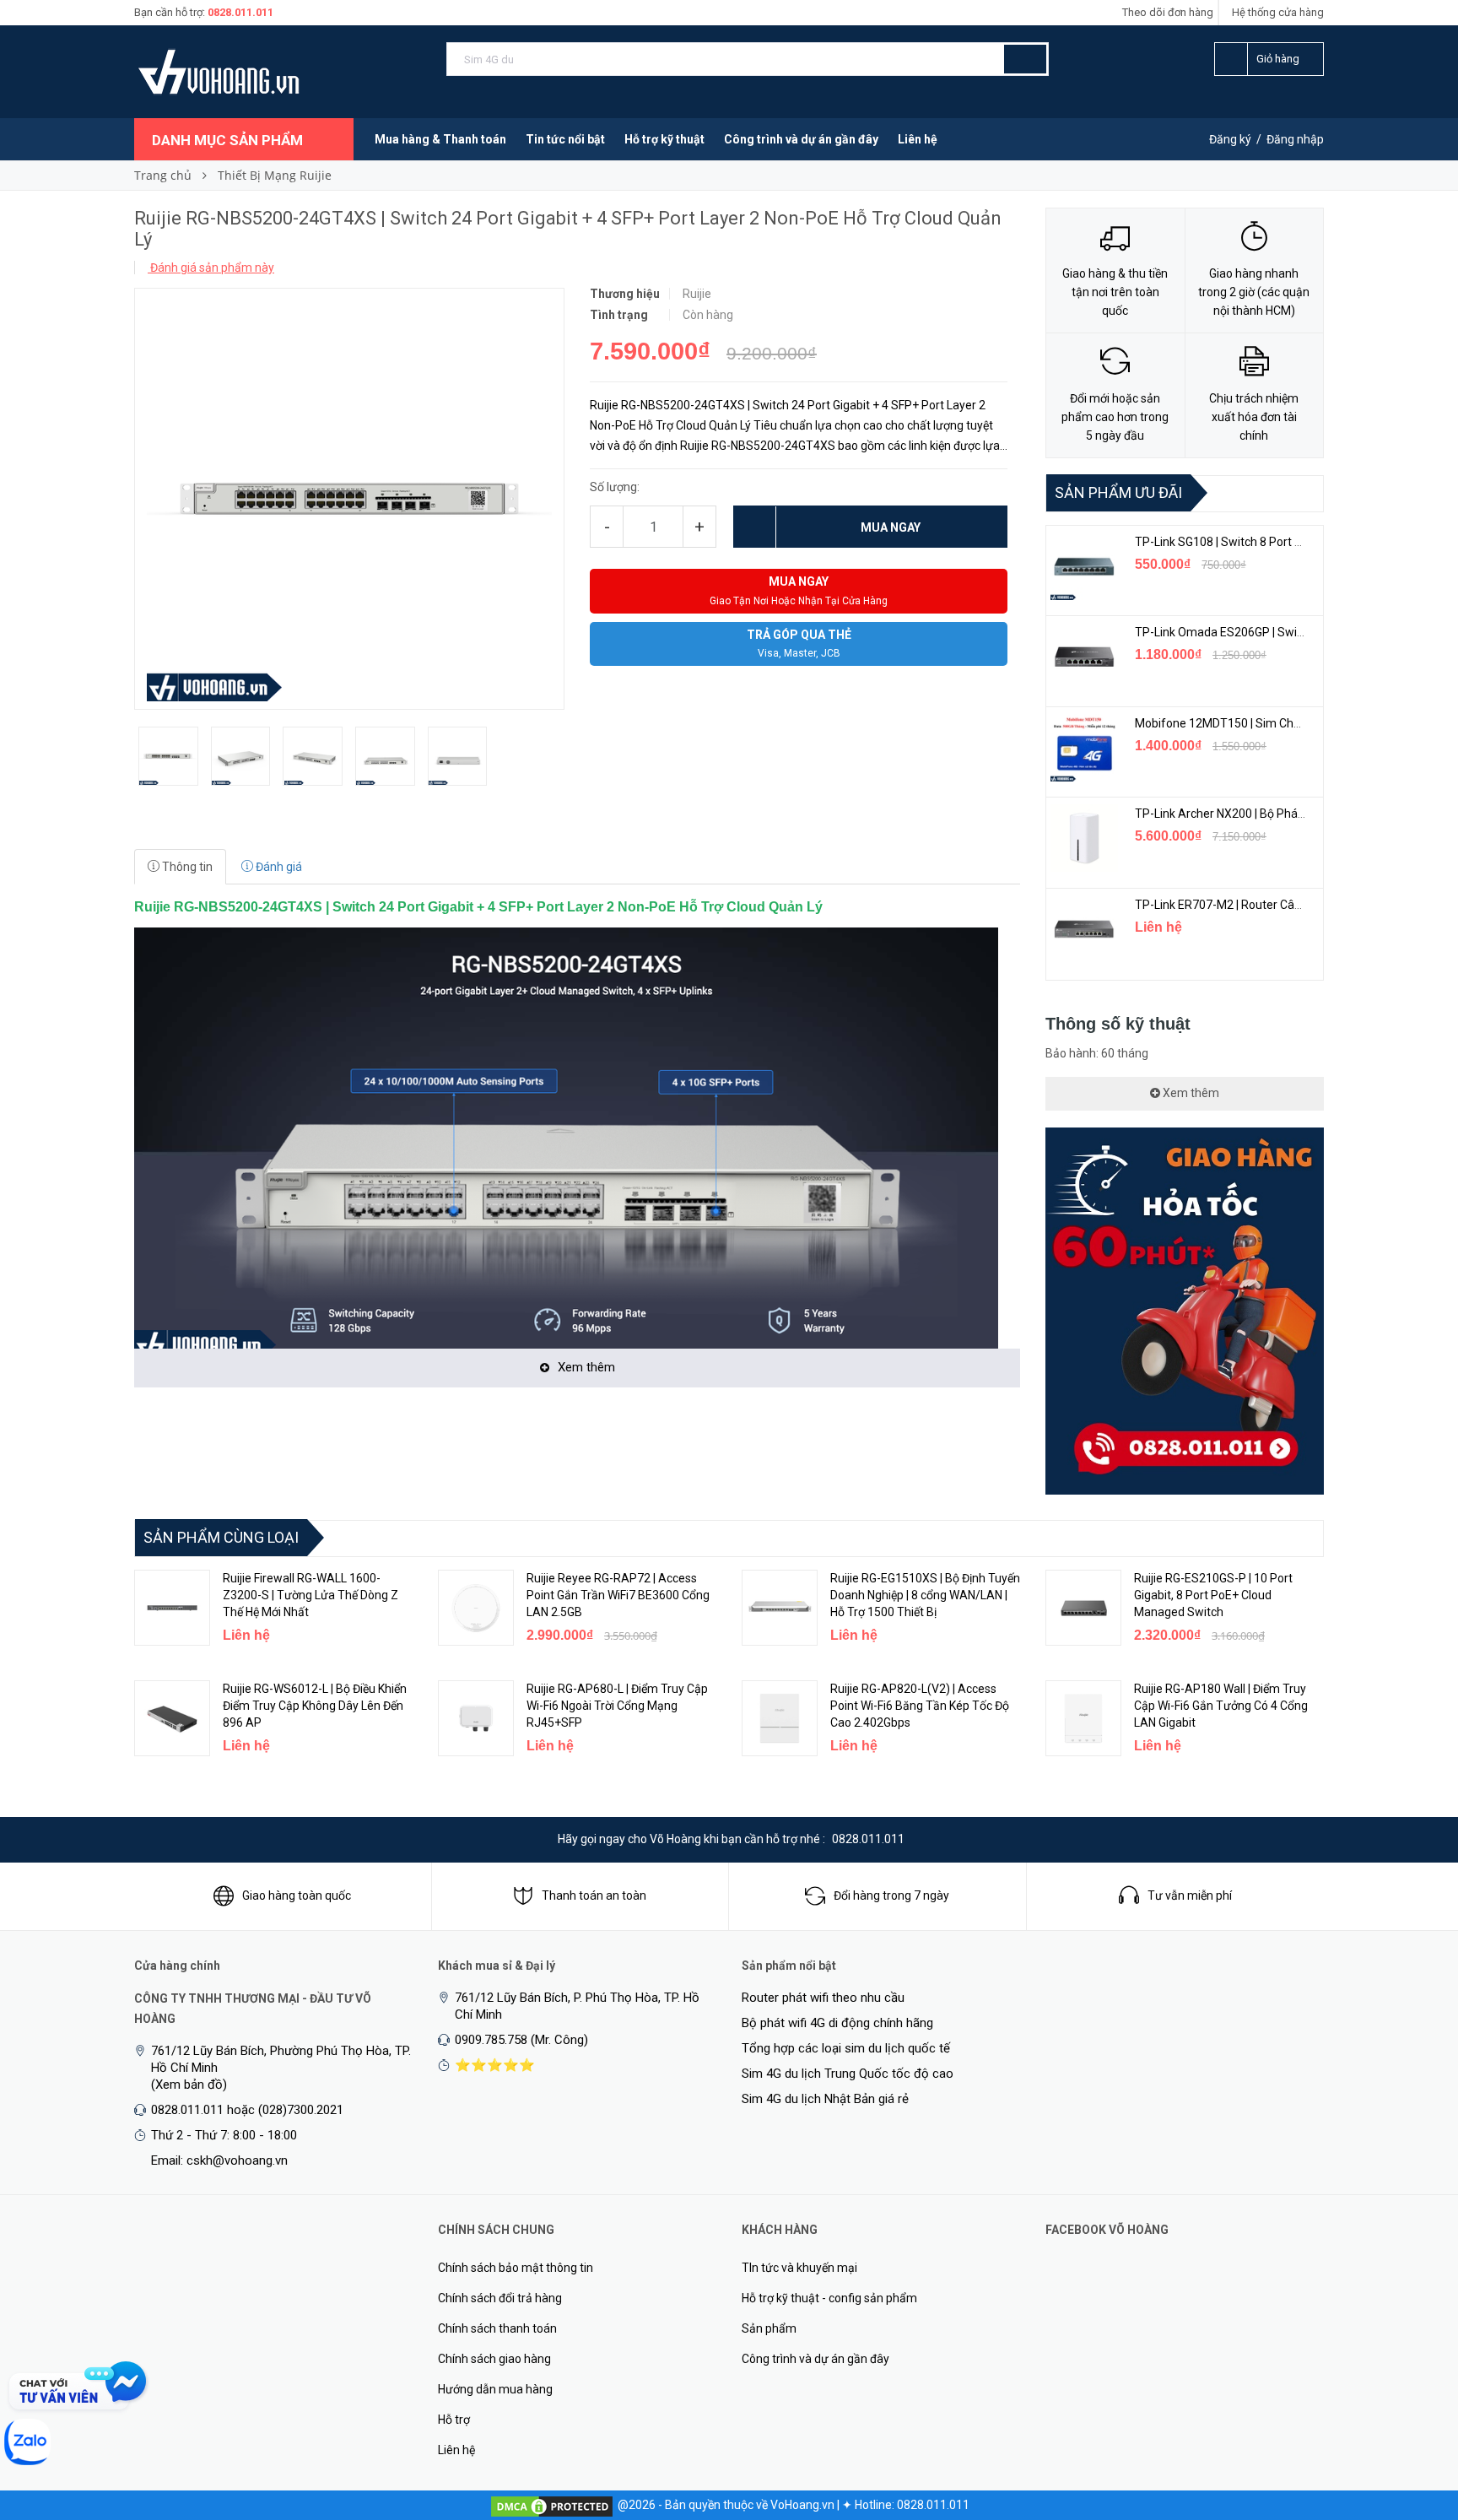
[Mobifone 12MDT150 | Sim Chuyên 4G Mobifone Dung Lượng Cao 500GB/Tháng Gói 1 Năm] (1084, 748)
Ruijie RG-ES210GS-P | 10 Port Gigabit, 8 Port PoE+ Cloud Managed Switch (1213, 1595)
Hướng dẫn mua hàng (495, 2389)
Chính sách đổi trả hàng (500, 2298)
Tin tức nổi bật (565, 139)
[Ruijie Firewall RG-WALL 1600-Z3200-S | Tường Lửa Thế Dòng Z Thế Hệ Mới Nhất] (172, 1608)
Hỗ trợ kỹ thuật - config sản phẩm (829, 2298)
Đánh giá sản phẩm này (211, 268)
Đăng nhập (1295, 139)
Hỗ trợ (454, 2420)
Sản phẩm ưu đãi (1118, 492)
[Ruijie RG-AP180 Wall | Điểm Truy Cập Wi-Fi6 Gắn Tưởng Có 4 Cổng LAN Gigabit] (1083, 1718)
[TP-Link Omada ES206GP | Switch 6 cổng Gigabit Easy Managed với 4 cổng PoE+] (1084, 657)
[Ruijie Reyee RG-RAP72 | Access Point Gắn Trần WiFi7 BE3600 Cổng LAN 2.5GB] (476, 1608)
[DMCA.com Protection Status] (552, 2505)
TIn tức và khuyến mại (799, 2268)
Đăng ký (1230, 139)
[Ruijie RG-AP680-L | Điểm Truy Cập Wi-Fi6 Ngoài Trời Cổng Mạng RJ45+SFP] (476, 1718)
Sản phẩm (769, 2328)
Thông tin (186, 867)
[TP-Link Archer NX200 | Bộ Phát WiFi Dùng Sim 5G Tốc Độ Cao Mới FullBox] (1084, 838)
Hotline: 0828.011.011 (912, 2505)
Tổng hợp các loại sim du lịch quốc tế (846, 2048)
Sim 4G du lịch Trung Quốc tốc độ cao (848, 2074)
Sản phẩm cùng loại (221, 1537)
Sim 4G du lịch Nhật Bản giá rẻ (825, 2099)
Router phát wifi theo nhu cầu (823, 1998)
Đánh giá (278, 867)
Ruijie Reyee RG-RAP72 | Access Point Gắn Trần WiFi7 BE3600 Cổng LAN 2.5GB (618, 1595)
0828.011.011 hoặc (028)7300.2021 (247, 2110)
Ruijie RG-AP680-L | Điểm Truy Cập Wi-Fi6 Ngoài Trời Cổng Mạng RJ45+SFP (617, 1706)
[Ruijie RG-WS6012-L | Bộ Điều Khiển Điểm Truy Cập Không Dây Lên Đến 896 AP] (172, 1718)
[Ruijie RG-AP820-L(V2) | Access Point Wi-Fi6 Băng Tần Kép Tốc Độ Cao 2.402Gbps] (780, 1718)
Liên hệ (918, 139)
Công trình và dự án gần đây (801, 139)
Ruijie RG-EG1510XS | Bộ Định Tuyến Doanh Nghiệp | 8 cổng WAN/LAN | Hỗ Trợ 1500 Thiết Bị (925, 1595)
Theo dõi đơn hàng (1168, 12)
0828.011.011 (240, 12)
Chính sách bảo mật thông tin (516, 2268)
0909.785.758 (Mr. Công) (521, 2040)
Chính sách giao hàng (494, 2359)
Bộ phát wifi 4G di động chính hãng (837, 2023)
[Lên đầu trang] (1412, 2419)
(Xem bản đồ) (189, 2085)
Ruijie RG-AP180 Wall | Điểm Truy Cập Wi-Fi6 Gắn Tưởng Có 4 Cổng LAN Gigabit (1221, 1706)
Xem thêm (1190, 1093)
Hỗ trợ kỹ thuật (664, 139)
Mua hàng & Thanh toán (440, 139)
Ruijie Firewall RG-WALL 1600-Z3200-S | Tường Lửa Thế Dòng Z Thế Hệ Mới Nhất (310, 1595)
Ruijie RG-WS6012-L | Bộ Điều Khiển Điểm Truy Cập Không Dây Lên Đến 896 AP (315, 1706)
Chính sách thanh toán (497, 2328)
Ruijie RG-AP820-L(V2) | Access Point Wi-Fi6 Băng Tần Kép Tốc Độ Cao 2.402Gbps (920, 1706)
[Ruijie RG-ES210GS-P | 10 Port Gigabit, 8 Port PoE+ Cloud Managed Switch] (1083, 1608)
